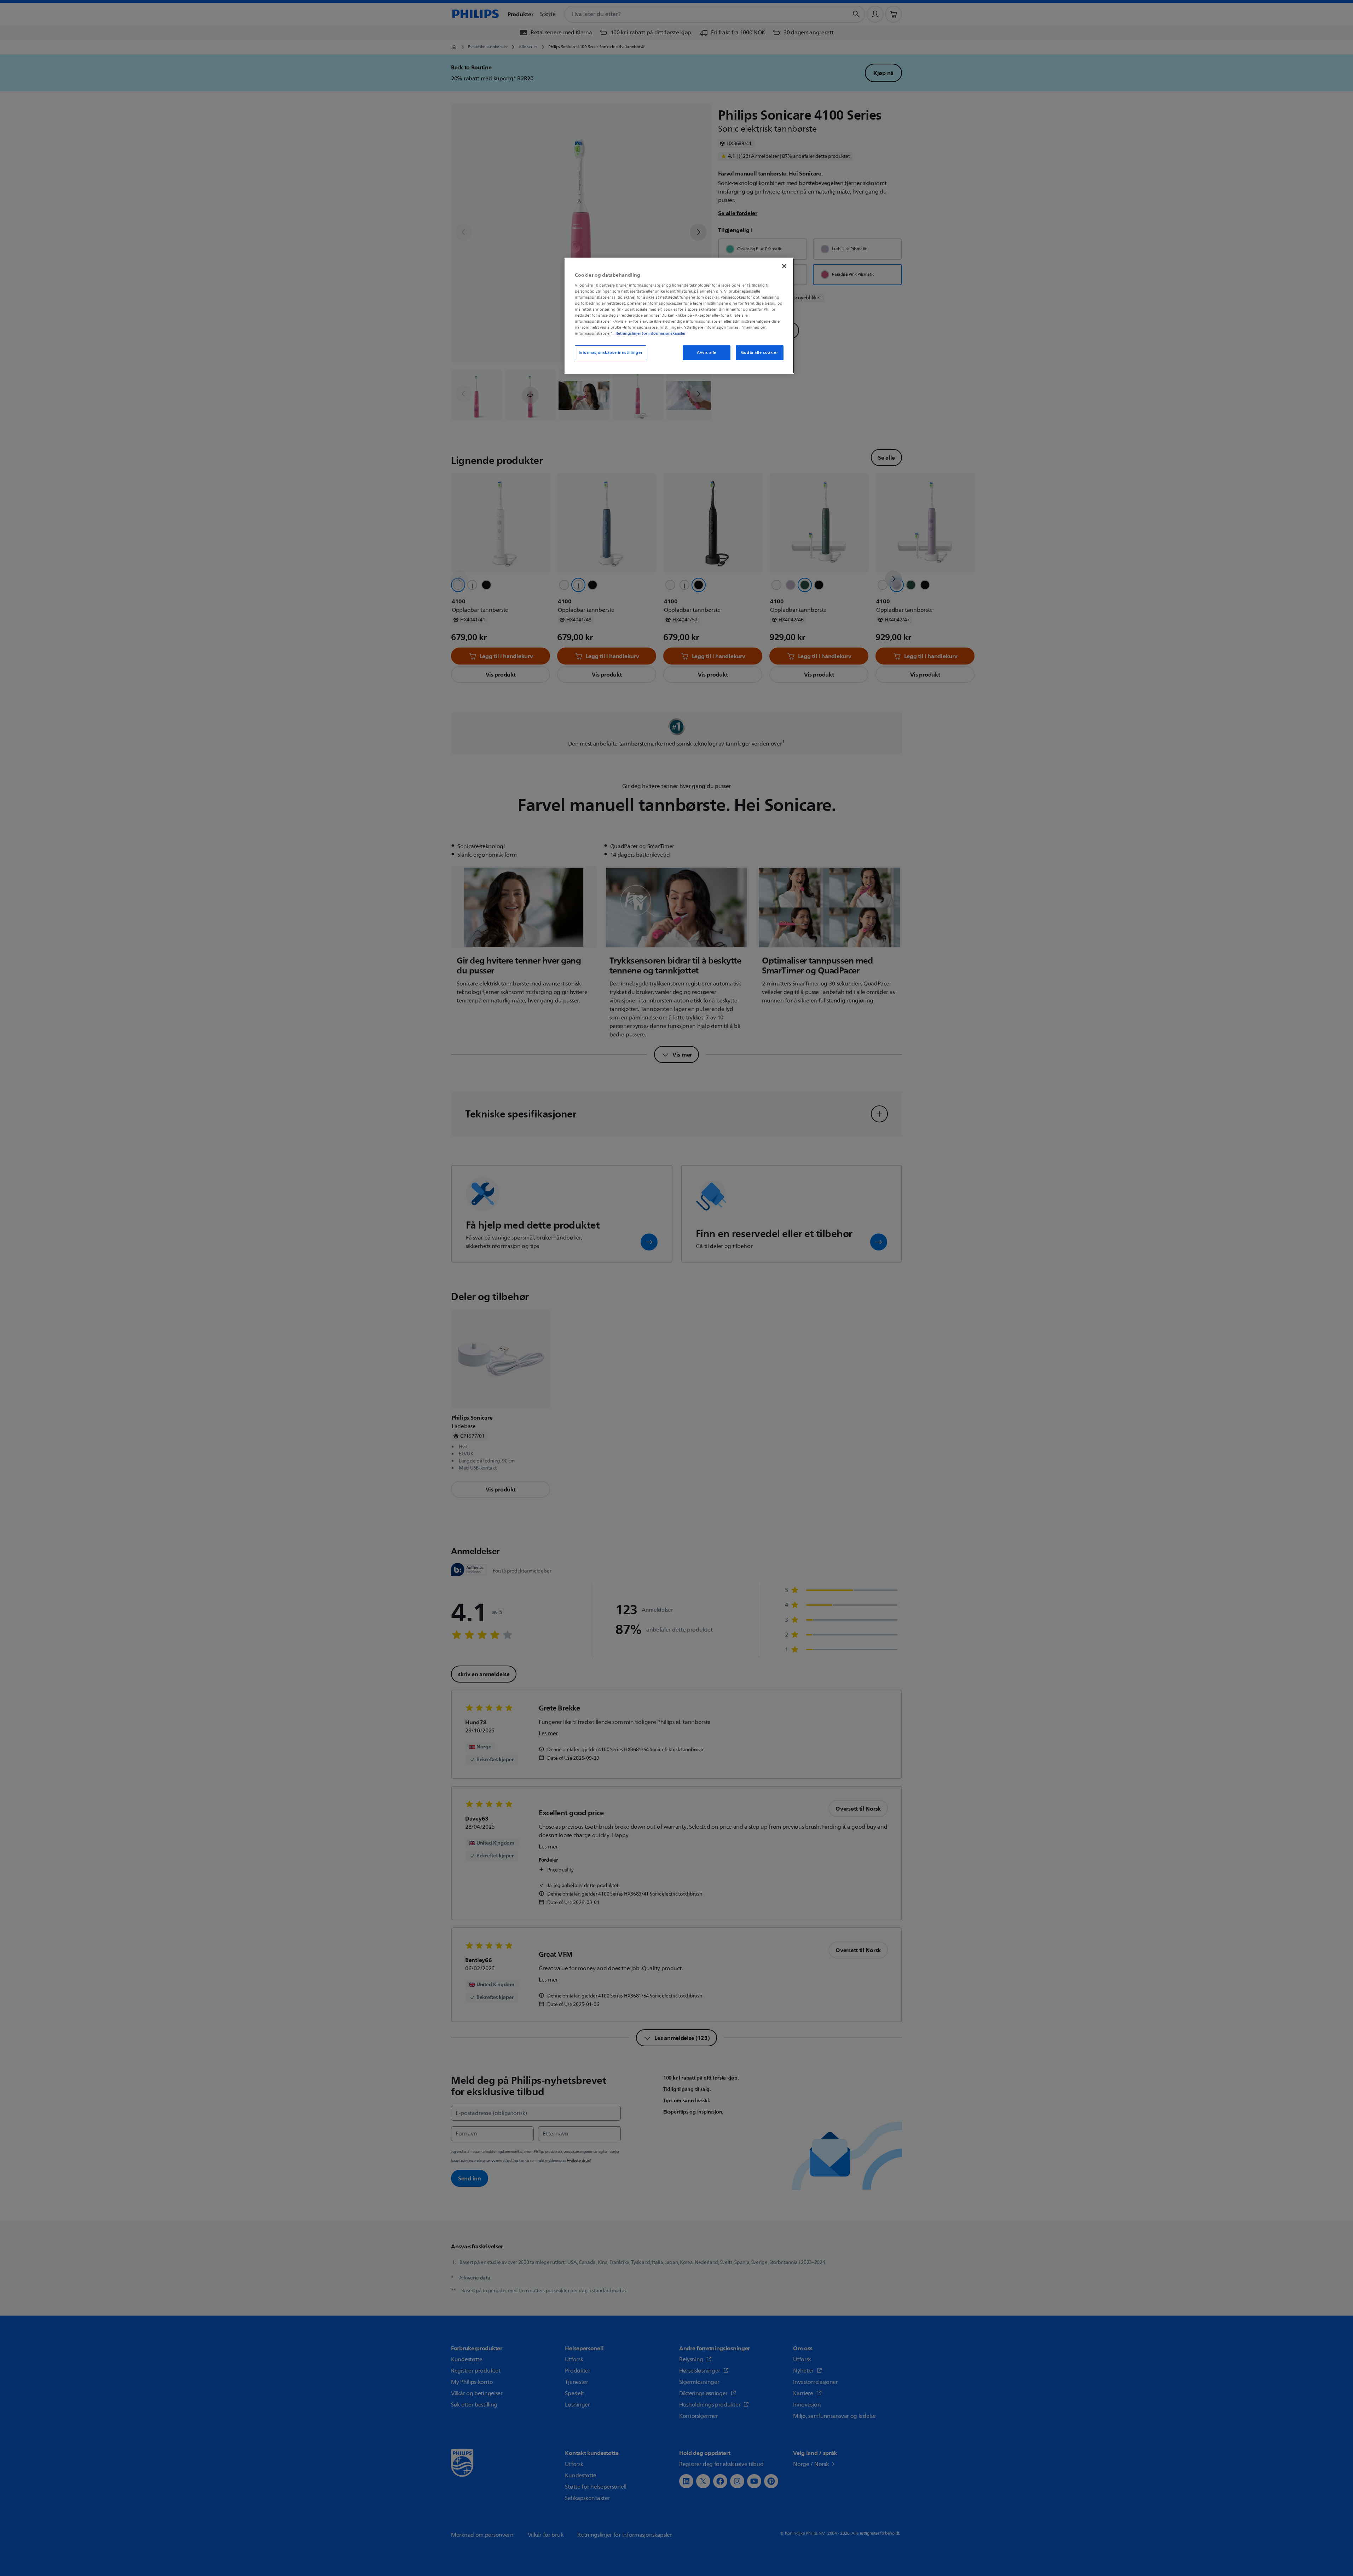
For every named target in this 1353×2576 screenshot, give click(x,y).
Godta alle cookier (759, 353)
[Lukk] (784, 266)
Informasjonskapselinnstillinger (611, 353)
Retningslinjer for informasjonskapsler (651, 333)
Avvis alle (707, 353)
